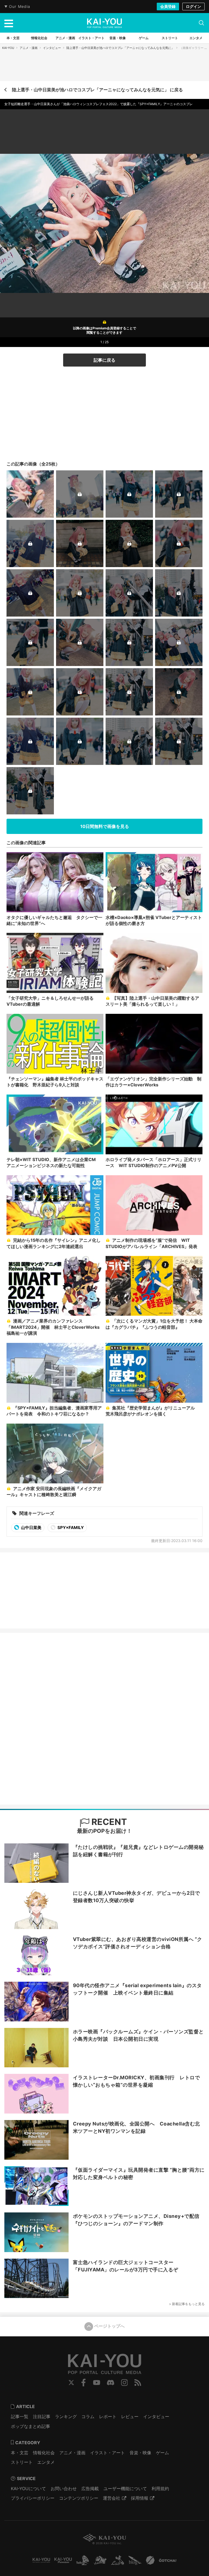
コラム (88, 2416)
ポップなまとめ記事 (30, 2426)
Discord (110, 2383)
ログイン (193, 6)
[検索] (201, 23)
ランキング (66, 2416)
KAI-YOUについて (28, 2489)
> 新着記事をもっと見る (187, 2304)
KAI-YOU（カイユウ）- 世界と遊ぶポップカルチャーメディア (104, 23)
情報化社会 (44, 2453)
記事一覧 (20, 2416)
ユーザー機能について (125, 2489)
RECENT (108, 1822)
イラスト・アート (107, 2453)
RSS (138, 2383)
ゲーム (162, 2453)
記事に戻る (104, 360)
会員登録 (168, 6)
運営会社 (112, 2498)
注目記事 (42, 2416)
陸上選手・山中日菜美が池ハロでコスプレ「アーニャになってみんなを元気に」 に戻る (97, 90)
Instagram (125, 2383)
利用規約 (160, 2489)
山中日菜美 (31, 1528)
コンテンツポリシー (79, 2498)
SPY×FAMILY (70, 1528)
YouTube (97, 2383)
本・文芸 (20, 2453)
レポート (108, 2416)
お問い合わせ (64, 2489)
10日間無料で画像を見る (105, 826)
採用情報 (140, 2498)
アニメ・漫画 (29, 48)
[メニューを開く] (9, 23)
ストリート (22, 2462)
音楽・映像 (140, 2453)
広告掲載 (90, 2489)
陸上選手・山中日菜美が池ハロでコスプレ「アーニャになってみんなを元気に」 (120, 48)
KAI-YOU (8, 48)
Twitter (71, 2383)
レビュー (130, 2416)
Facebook (84, 2383)
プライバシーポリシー (33, 2498)
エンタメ (46, 2462)
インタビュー (52, 48)
